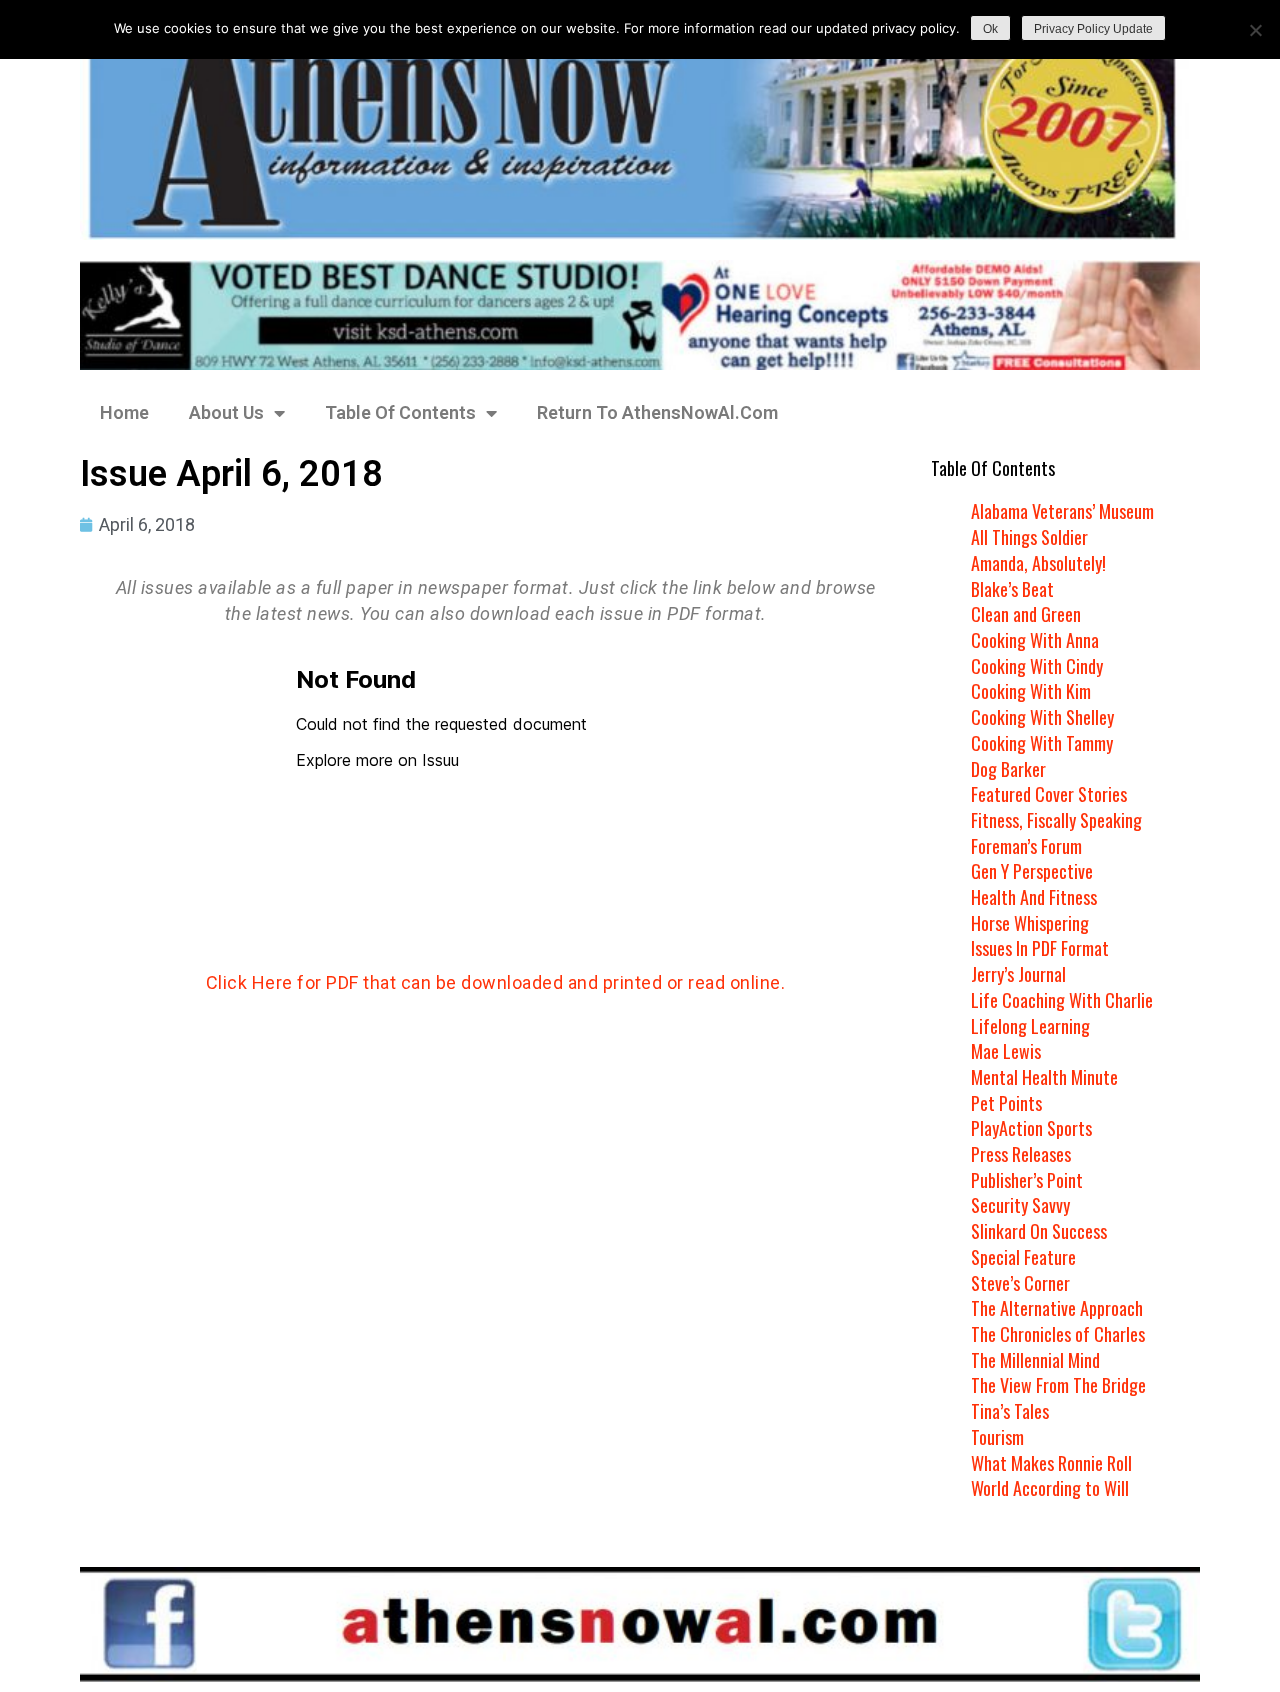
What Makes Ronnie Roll (1051, 1463)
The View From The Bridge (1058, 1385)
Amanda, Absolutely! (1038, 563)
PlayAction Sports (1031, 1128)
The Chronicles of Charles (1058, 1334)
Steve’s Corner (1020, 1283)
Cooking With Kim (1031, 691)
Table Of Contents (400, 412)
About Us (226, 412)
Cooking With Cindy (1037, 666)
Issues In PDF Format (1040, 948)
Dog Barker (1008, 769)
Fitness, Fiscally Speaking (1056, 820)
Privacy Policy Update (1093, 29)
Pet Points (1006, 1103)
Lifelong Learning (1030, 1026)
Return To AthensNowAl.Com (657, 412)
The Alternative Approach (1057, 1308)
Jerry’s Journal (1018, 974)
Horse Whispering (1030, 923)
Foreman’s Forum (1026, 846)
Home (124, 412)
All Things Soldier (1029, 537)
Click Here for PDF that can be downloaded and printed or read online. (496, 982)
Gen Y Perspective (1032, 871)
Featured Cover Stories (1049, 794)
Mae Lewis (1006, 1051)
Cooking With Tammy (1042, 743)
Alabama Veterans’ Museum (1062, 511)
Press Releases (1021, 1154)
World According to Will (1050, 1488)
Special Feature (1023, 1257)
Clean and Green (1026, 614)
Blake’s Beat (1012, 589)
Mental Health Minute (1044, 1077)
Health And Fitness (1034, 897)
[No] (1255, 30)
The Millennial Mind (1035, 1360)
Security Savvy (1020, 1205)
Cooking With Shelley (1042, 717)
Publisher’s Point (1027, 1180)
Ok (990, 29)
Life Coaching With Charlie (1062, 1000)
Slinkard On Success (1039, 1231)
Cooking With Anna (1035, 640)
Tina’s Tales (1010, 1411)
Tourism (997, 1437)
